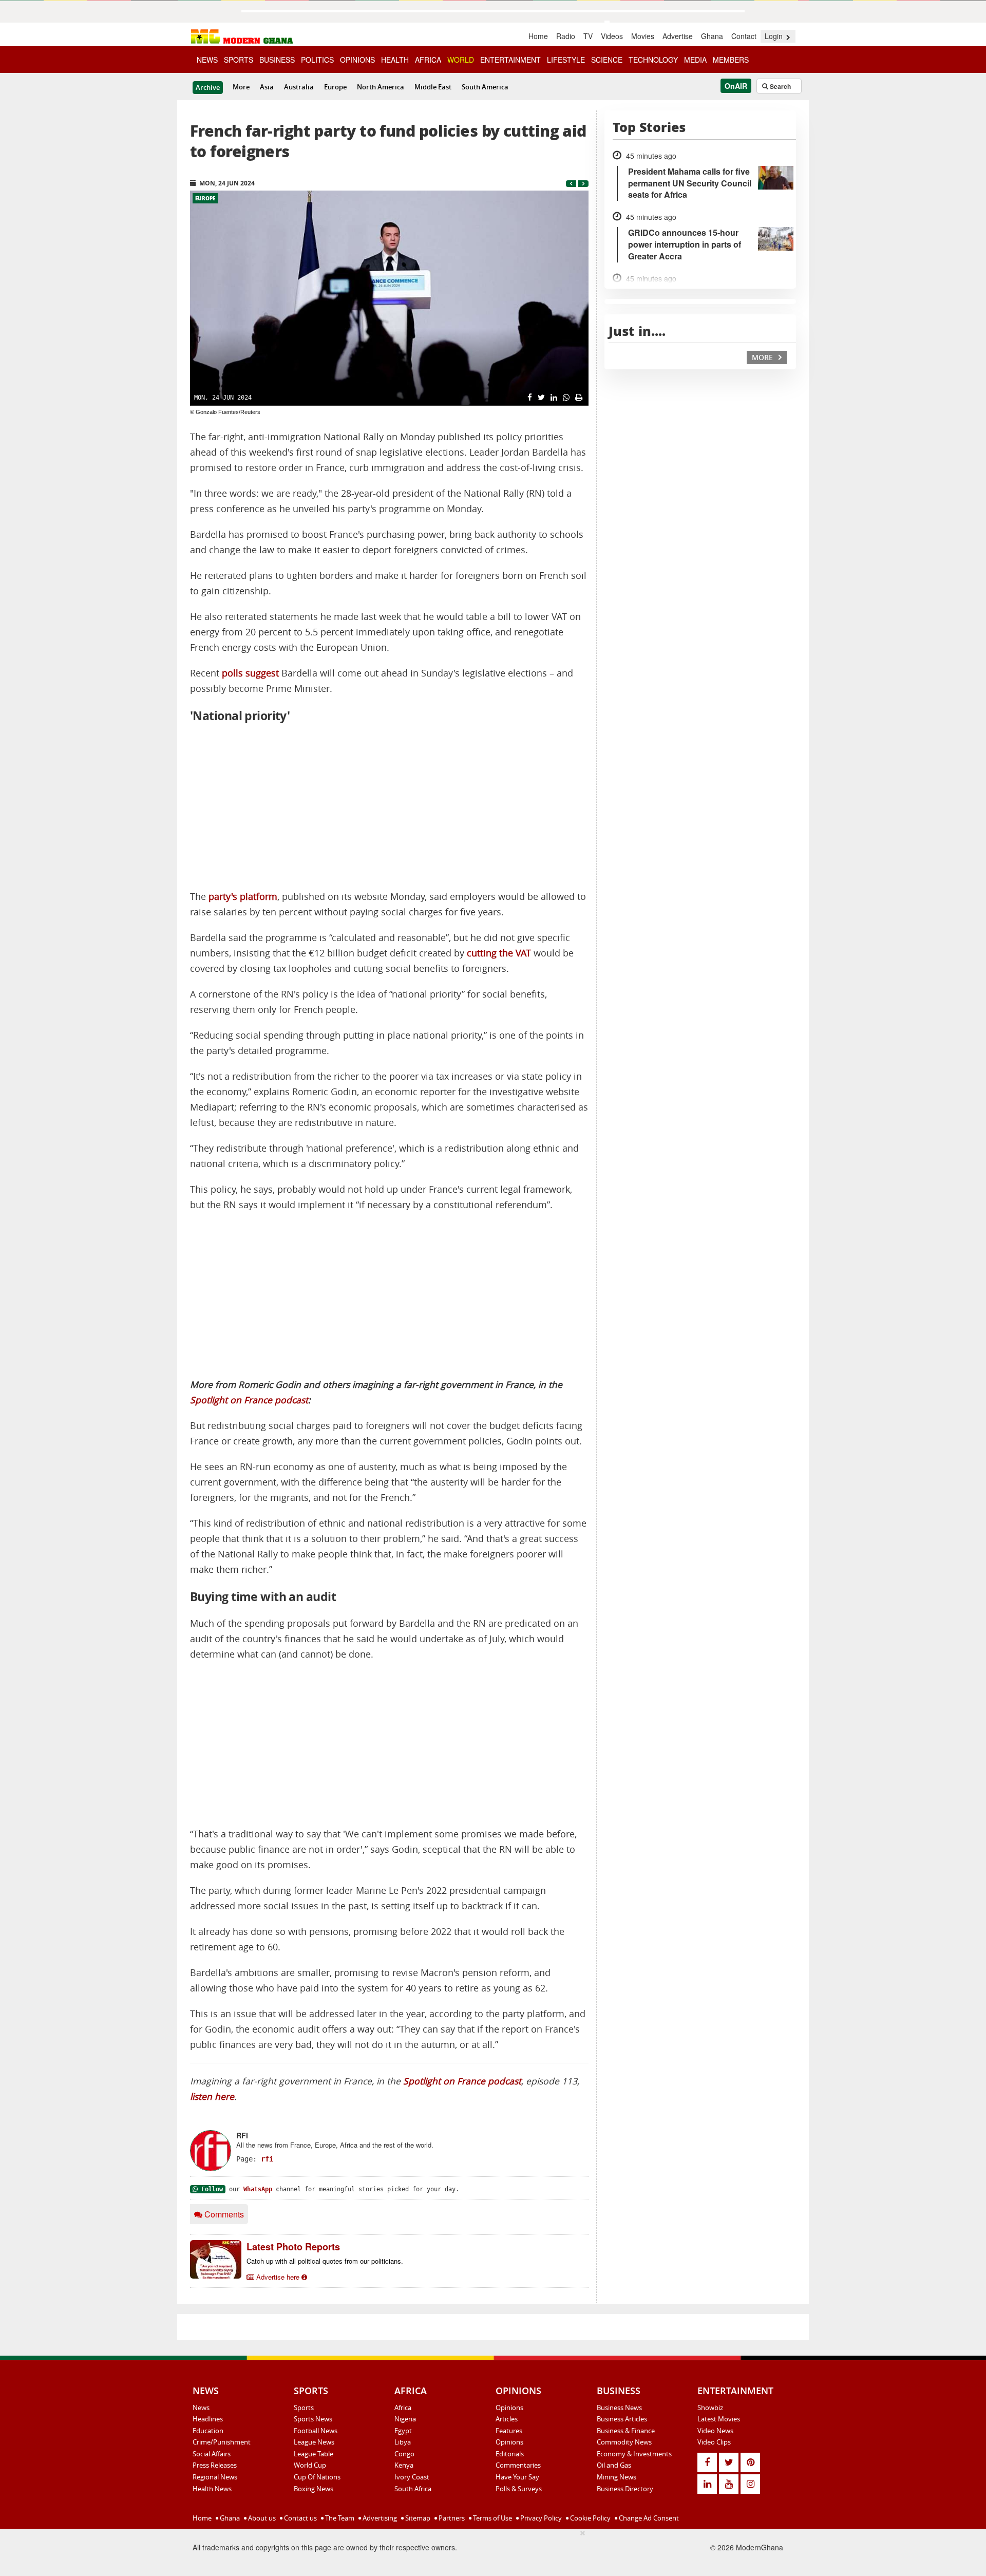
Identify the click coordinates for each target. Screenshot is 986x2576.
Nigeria (405, 2419)
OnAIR (736, 86)
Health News (212, 2489)
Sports (304, 2408)
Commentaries (518, 2465)
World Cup (310, 2465)
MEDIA (695, 60)
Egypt (403, 2431)
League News (314, 2442)
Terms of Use (492, 2518)
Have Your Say (517, 2477)
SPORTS (239, 60)
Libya (403, 2442)
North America (381, 87)
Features (509, 2431)
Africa (403, 2408)
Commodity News (624, 2442)
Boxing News (314, 2489)
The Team (339, 2518)
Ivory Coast (412, 2477)
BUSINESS (277, 60)
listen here (212, 2096)
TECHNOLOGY (653, 60)
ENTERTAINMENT (510, 60)
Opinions (509, 2408)
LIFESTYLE (566, 60)
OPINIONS (357, 60)
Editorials (510, 2454)
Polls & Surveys (519, 2489)
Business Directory (625, 2489)
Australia (299, 87)
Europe (335, 87)
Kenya (404, 2465)
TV (588, 36)
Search (780, 86)
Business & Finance (626, 2431)
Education (208, 2431)
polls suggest (250, 673)
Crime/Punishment (222, 2442)
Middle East (433, 87)
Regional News (215, 2477)
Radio (566, 36)
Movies (643, 36)
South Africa (413, 2489)
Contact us (300, 2518)
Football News (316, 2431)
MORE (763, 357)
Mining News (617, 2477)
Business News (619, 2408)
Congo (404, 2454)
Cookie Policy (590, 2518)
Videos (612, 36)
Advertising (379, 2518)
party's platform (243, 897)
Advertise (678, 36)
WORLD (461, 60)
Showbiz (710, 2408)
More (241, 87)
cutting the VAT (499, 953)
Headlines (208, 2419)
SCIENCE (607, 60)
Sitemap (417, 2518)
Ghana (712, 36)
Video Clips (714, 2442)
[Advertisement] (389, 807)
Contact (744, 36)
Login (775, 36)
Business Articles (622, 2419)
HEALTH (395, 60)
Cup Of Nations (317, 2477)
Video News (715, 2431)
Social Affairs (212, 2454)
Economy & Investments (634, 2454)
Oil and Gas (614, 2465)
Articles (507, 2419)
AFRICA (428, 60)
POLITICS (317, 60)
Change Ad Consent (648, 2518)
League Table (314, 2454)
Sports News (313, 2419)
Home (538, 36)
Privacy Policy (540, 2518)
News (201, 2408)
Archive (208, 87)
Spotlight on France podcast (249, 1400)
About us (261, 2518)
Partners (451, 2518)
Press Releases (215, 2465)
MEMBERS (731, 60)
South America (485, 87)
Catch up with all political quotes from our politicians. (325, 2261)
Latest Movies (719, 2419)
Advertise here (278, 2277)
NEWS (207, 60)
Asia (267, 87)
